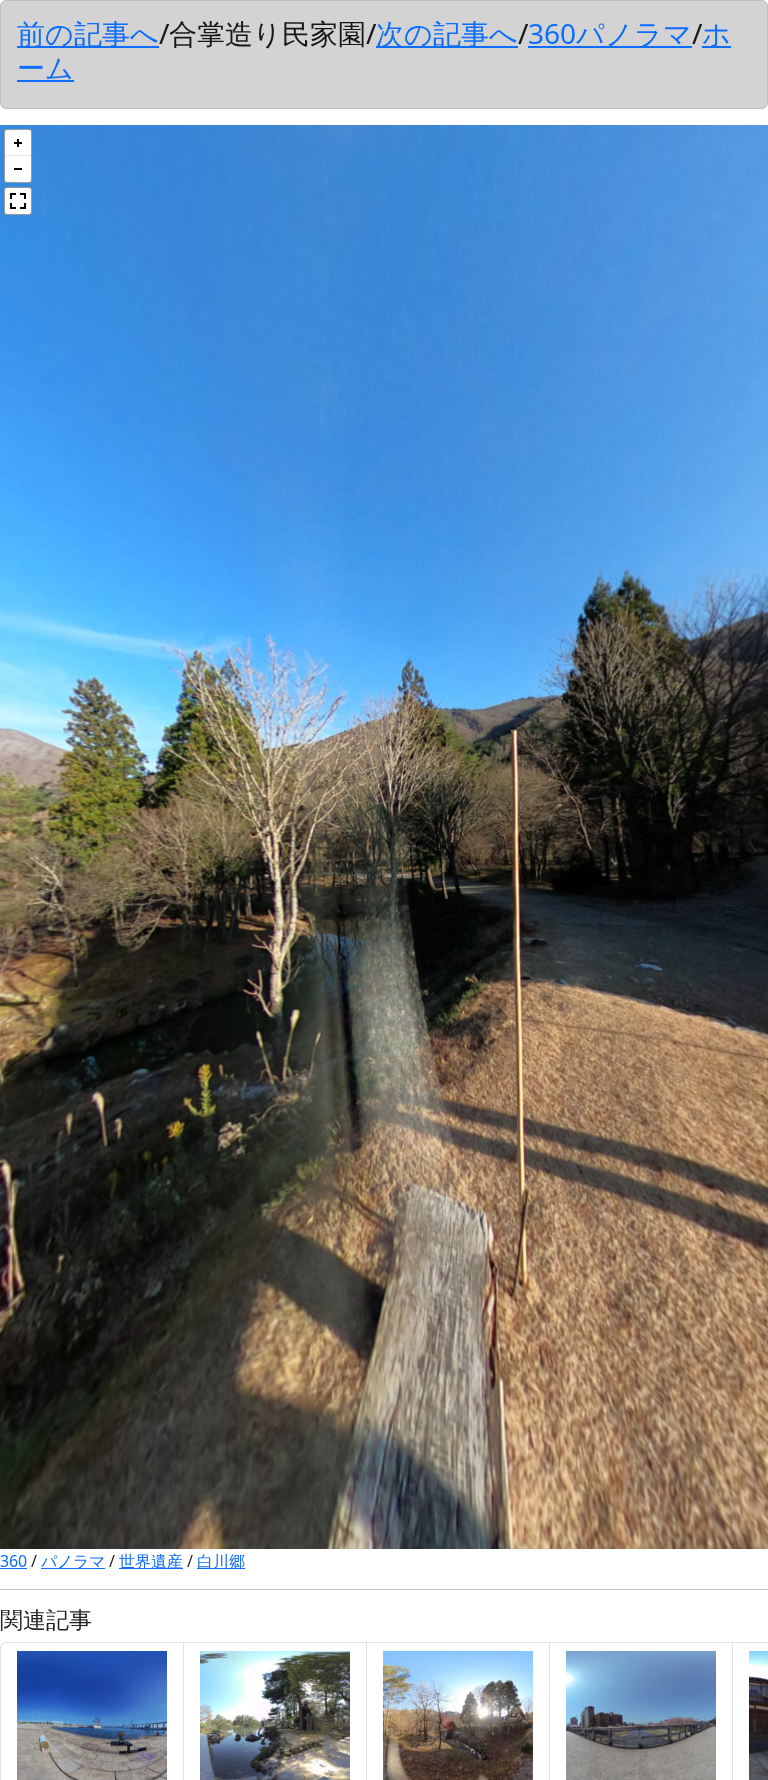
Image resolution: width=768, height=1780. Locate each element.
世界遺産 (151, 1561)
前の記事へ (88, 33)
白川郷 (221, 1561)
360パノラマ (610, 33)
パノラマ (73, 1561)
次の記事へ (447, 33)
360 (13, 1561)
